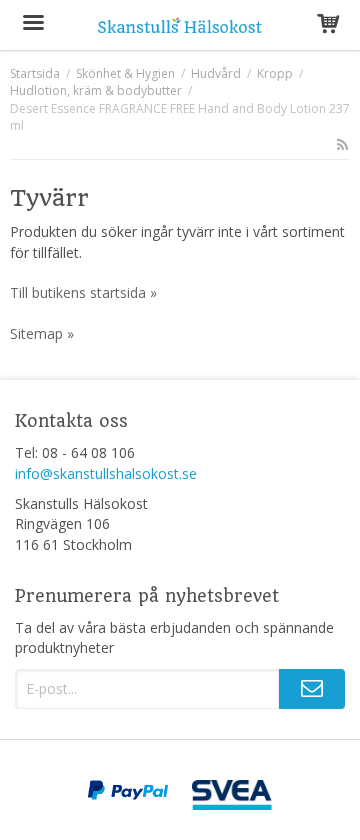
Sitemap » (42, 333)
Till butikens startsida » (83, 292)
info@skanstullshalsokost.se (106, 473)
